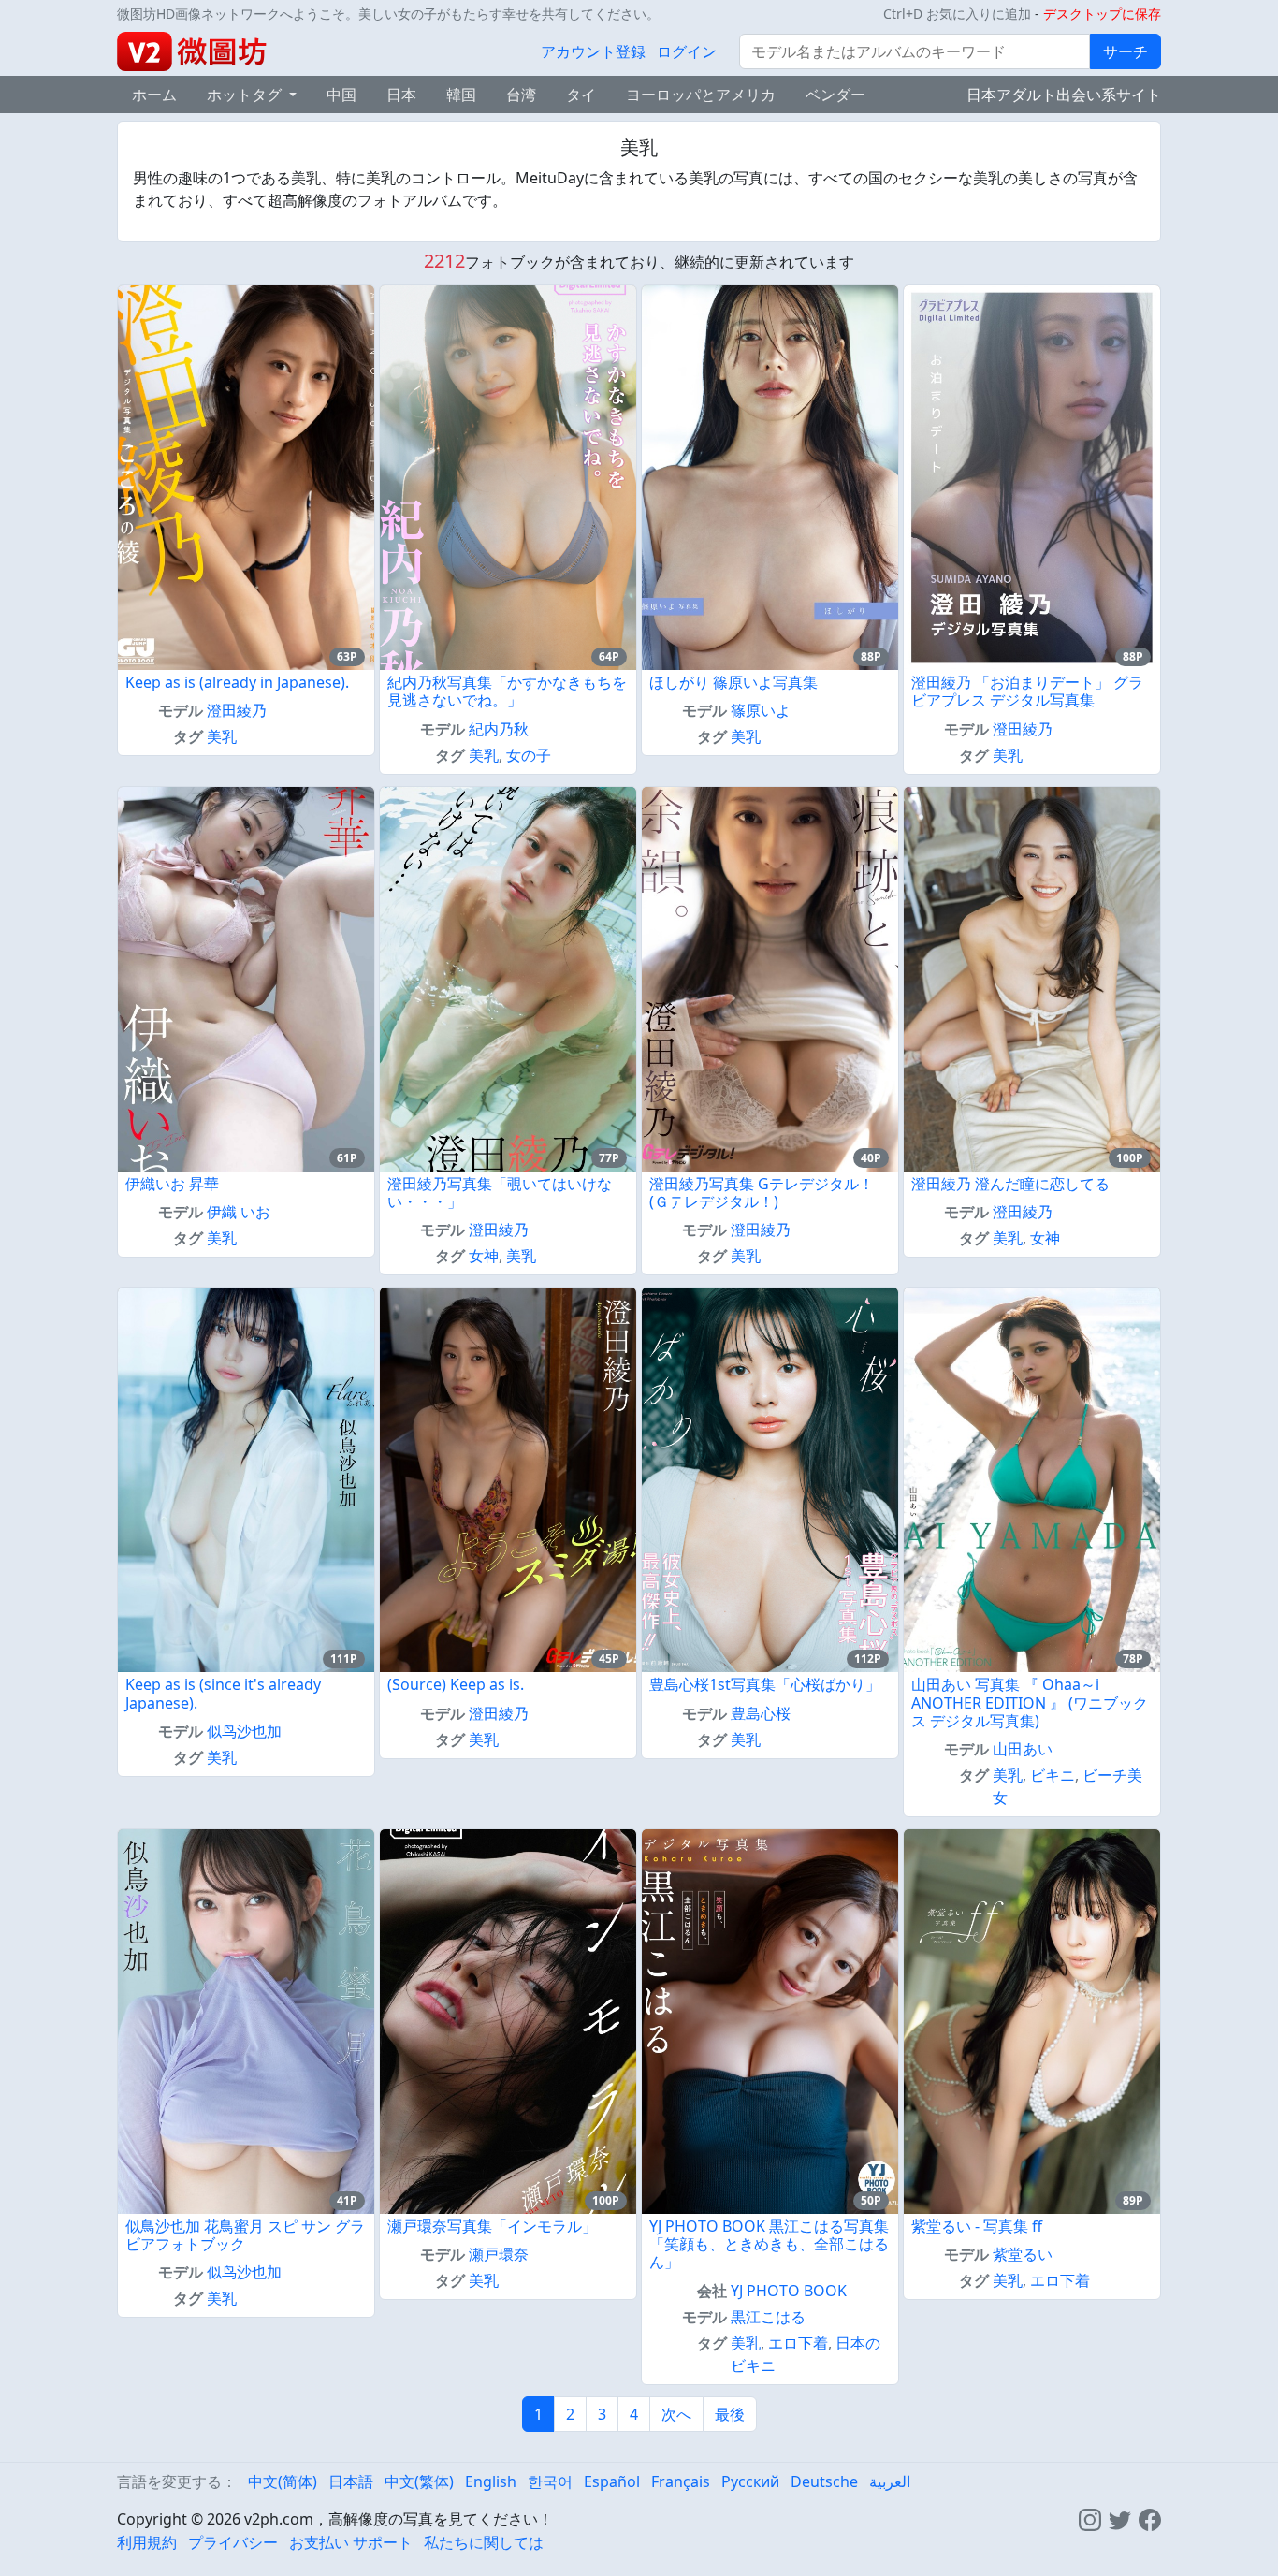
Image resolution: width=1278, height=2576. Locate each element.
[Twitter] (1120, 2519)
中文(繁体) (419, 2481)
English (491, 2481)
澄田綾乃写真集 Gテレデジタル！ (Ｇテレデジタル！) (762, 1193)
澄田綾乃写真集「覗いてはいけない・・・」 (500, 1193)
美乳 (222, 736)
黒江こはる (768, 2317)
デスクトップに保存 (1102, 14)
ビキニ (1053, 1775)
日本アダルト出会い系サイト (1064, 95)
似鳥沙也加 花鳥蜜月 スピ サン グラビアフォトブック (245, 2235)
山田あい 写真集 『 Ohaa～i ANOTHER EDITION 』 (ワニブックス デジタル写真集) (1030, 1702)
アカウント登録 (593, 51)
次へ (676, 2414)
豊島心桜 (761, 1713)
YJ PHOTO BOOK (789, 2291)
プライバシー (233, 2542)
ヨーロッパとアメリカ (701, 95)
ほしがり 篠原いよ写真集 (733, 682)
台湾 (521, 95)
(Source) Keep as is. (456, 1684)
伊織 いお (239, 1212)
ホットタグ (246, 95)
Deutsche (824, 2481)
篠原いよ (761, 710)
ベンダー (835, 95)
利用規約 (147, 2542)
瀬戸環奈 (499, 2254)
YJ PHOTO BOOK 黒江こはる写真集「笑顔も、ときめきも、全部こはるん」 (769, 2244)
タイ (581, 95)
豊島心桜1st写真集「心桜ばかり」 (765, 1684)
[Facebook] (1150, 2519)
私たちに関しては (484, 2542)
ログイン (687, 51)
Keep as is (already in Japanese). (237, 682)
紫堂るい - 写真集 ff (977, 2226)
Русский (750, 2481)
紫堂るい (1023, 2254)
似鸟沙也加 (244, 1731)
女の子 (529, 755)
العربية (890, 2481)
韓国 (461, 95)
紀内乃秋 (499, 729)
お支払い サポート (351, 2542)
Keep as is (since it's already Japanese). (223, 1693)
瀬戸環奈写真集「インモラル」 (492, 2226)
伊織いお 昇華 (172, 1184)
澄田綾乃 (237, 710)
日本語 (351, 2481)
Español (612, 2481)
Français (681, 2481)
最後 (730, 2414)
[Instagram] (1090, 2519)
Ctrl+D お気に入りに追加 (957, 14)
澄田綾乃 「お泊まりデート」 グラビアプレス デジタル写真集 (1027, 691)
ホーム (154, 95)
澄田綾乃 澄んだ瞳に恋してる (1010, 1184)
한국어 (550, 2481)
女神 (484, 1256)
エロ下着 (798, 2343)
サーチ (1126, 51)
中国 (341, 95)
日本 (401, 95)
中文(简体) (283, 2481)
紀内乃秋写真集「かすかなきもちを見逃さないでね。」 (507, 691)
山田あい (1023, 1749)
